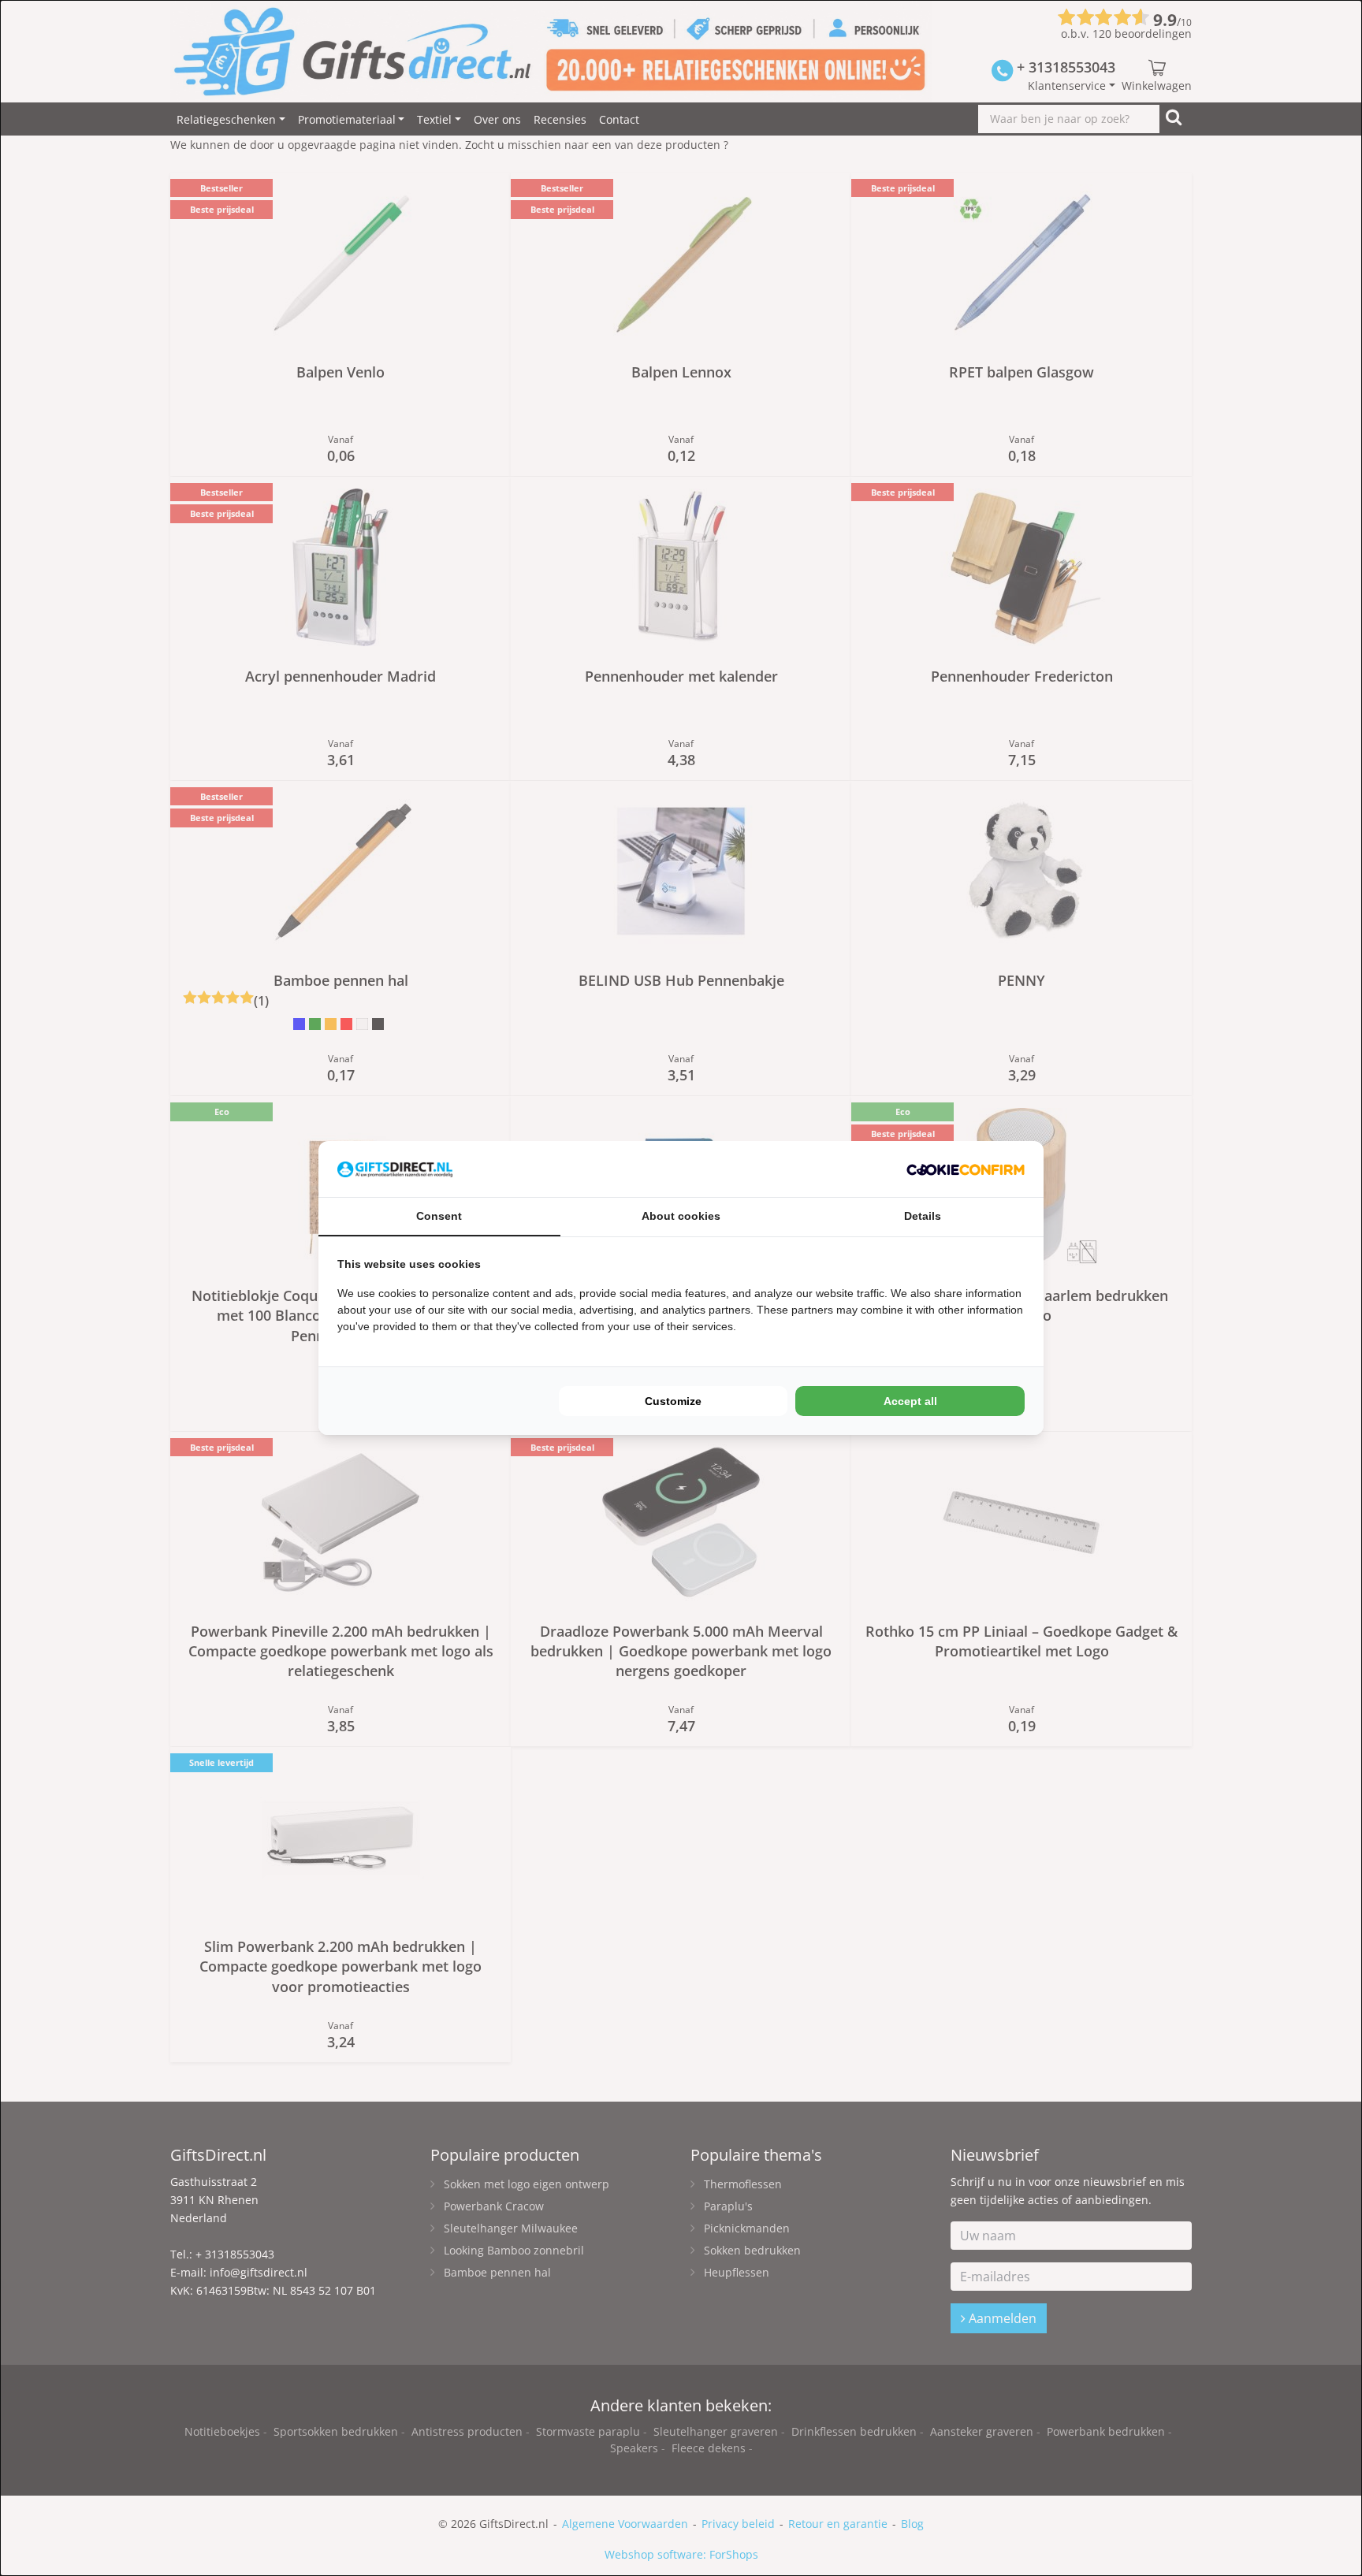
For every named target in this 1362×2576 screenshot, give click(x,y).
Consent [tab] (439, 1216)
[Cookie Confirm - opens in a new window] (966, 1169)
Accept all (910, 1401)
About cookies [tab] (681, 1216)
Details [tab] (923, 1216)
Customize (673, 1401)
